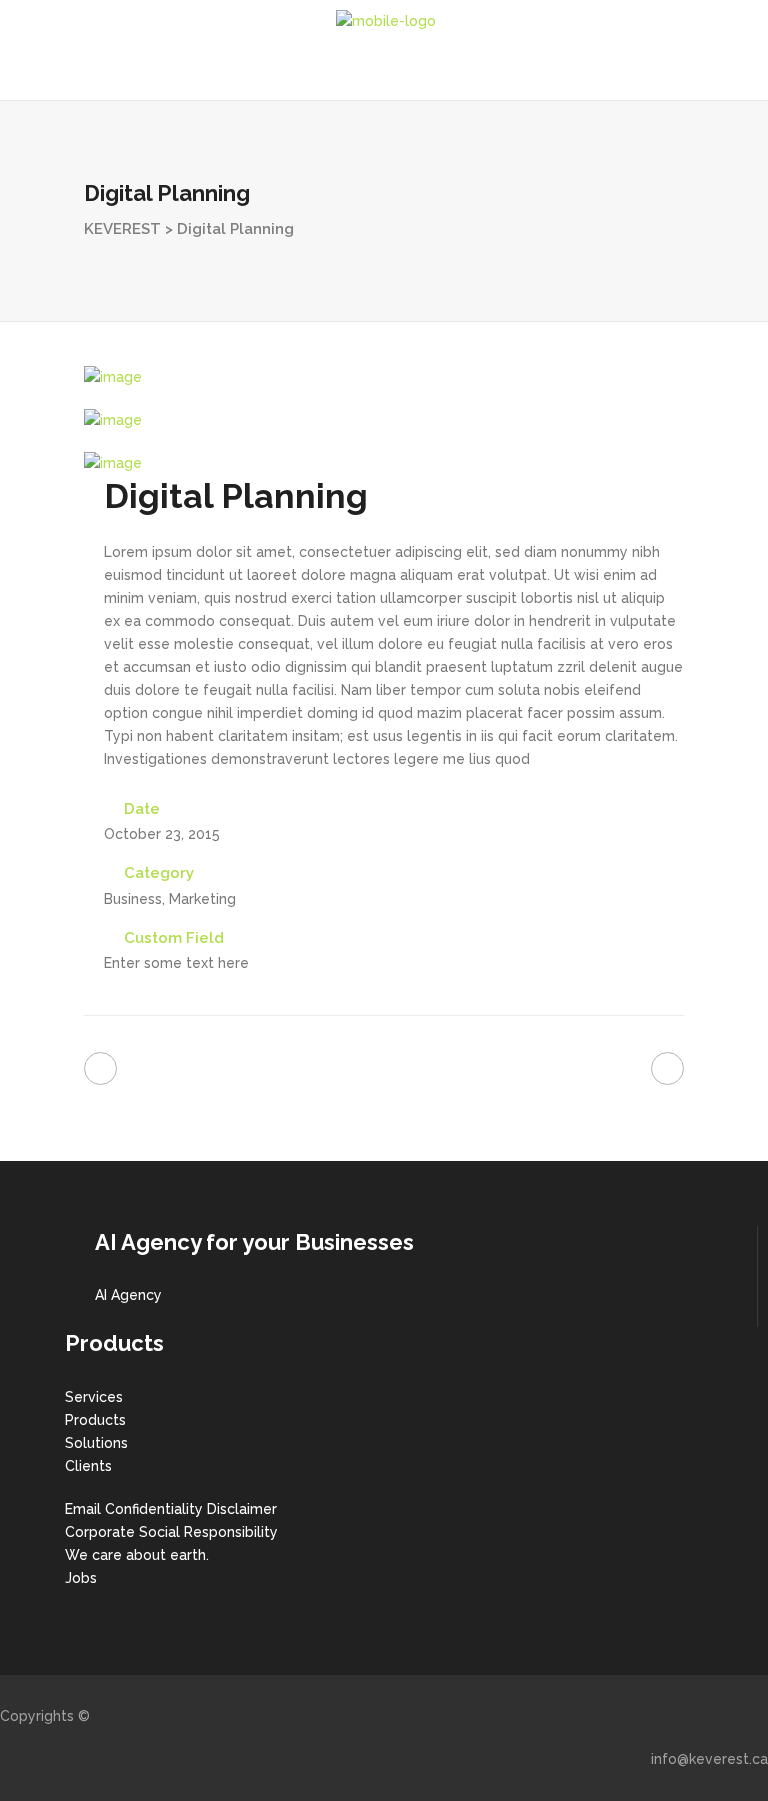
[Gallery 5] (113, 420)
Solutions (96, 1443)
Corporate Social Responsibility (171, 1532)
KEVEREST (122, 229)
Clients (88, 1466)
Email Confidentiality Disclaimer (171, 1509)
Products (95, 1420)
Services (94, 1397)
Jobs (81, 1578)
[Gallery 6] (113, 463)
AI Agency (128, 1295)
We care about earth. (137, 1555)
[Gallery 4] (113, 377)
